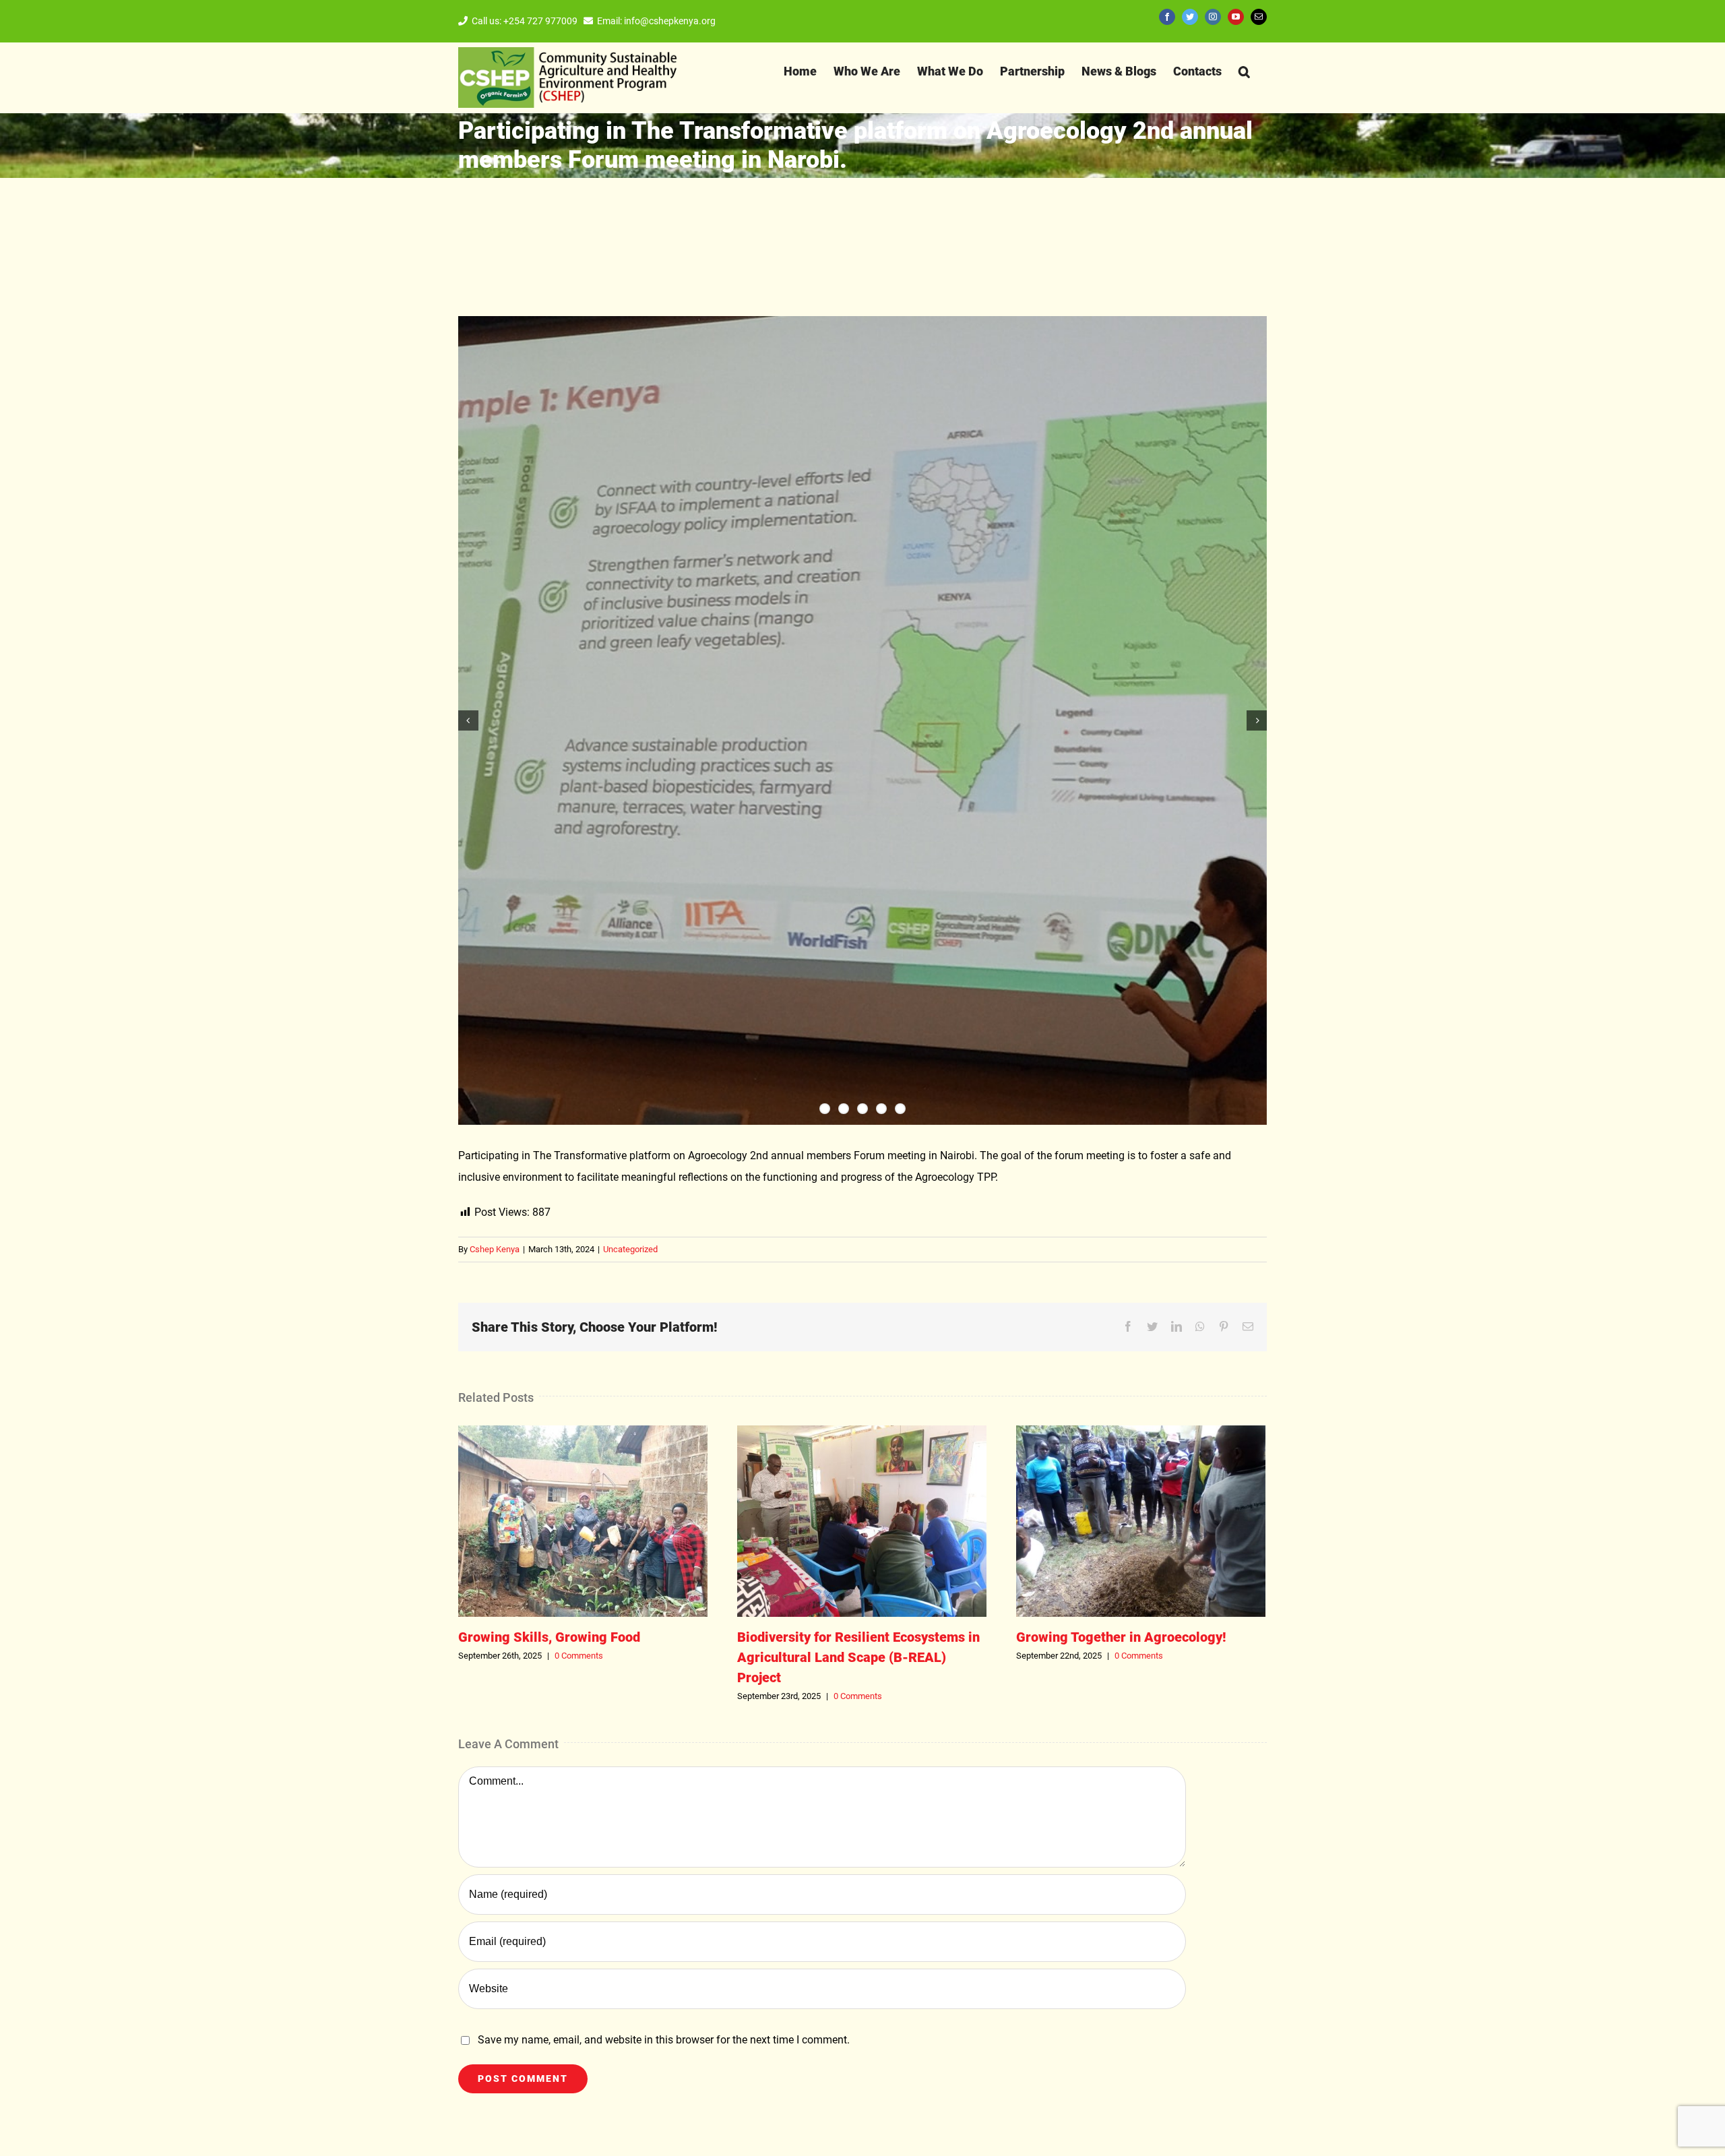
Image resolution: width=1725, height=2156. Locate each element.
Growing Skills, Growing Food (583, 1521)
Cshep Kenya (495, 1249)
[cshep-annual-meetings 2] (862, 720)
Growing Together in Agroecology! (1141, 1521)
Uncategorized (630, 1249)
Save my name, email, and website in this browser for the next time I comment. (664, 2040)
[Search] (1244, 71)
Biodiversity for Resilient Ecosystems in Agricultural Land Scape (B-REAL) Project (862, 1521)
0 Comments (579, 1656)
